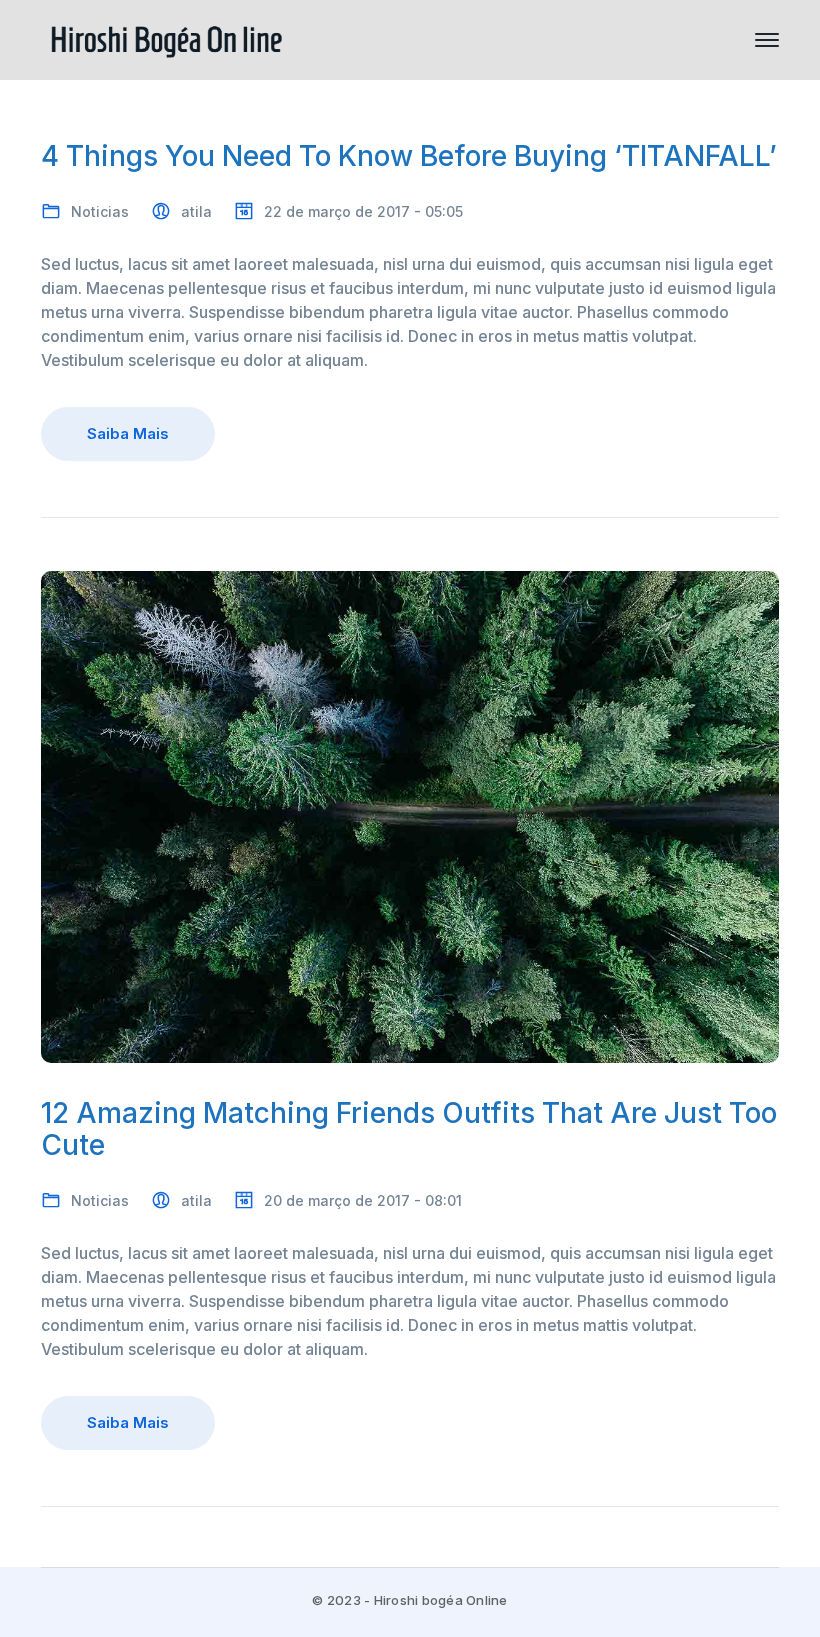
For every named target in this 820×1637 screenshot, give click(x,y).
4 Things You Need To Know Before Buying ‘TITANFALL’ (409, 156)
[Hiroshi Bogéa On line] (166, 38)
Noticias (100, 211)
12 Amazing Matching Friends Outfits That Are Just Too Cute (409, 1129)
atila (196, 211)
